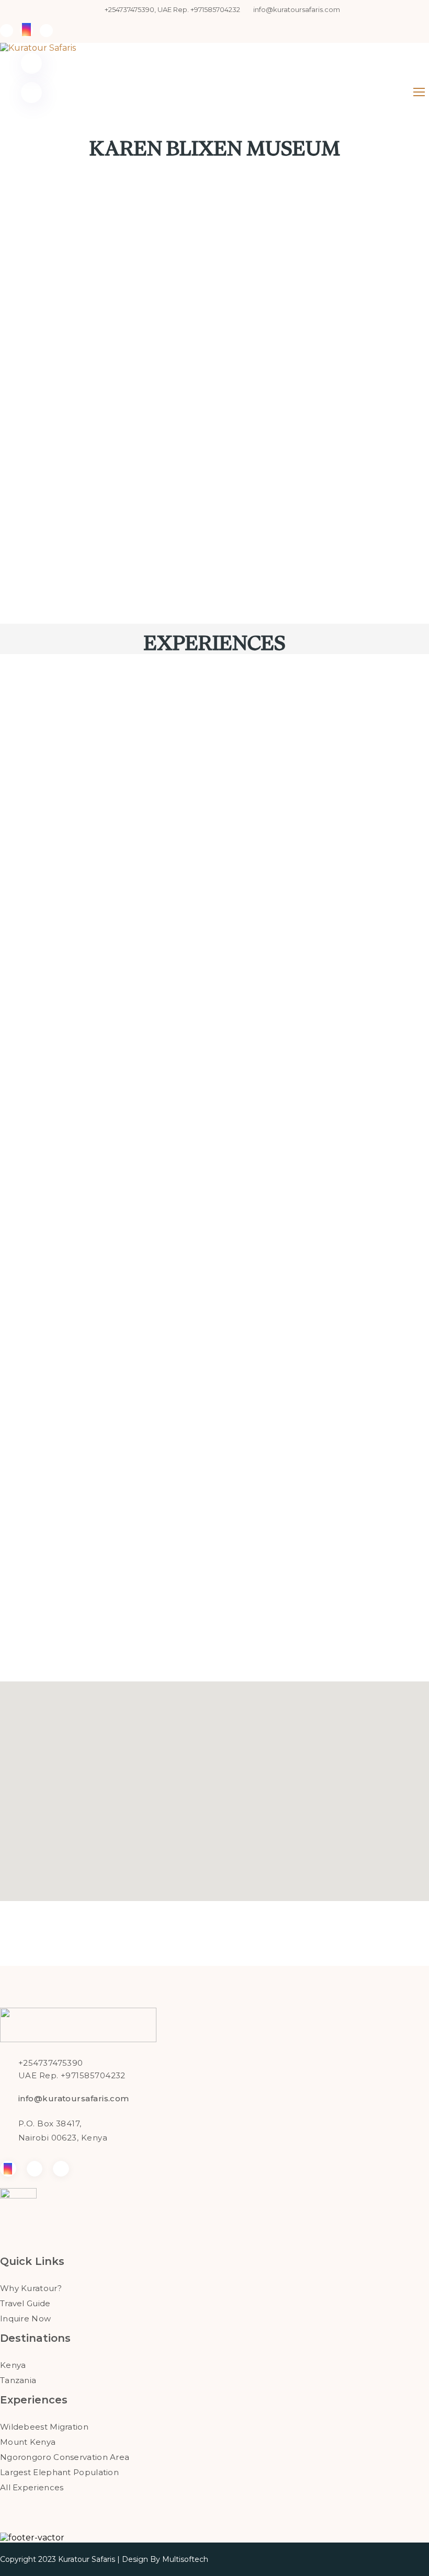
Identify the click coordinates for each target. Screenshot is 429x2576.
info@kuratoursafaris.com (297, 9)
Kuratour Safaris (87, 2559)
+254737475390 (51, 2063)
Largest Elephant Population (59, 2472)
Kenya (13, 2365)
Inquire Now (25, 2319)
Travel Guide (25, 2303)
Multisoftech (185, 2559)
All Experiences (32, 2487)
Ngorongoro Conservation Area (65, 2457)
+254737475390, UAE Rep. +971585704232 (172, 9)
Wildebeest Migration (44, 2427)
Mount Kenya (28, 2442)
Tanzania (18, 2380)
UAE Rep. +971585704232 (72, 2075)
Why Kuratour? (31, 2288)
